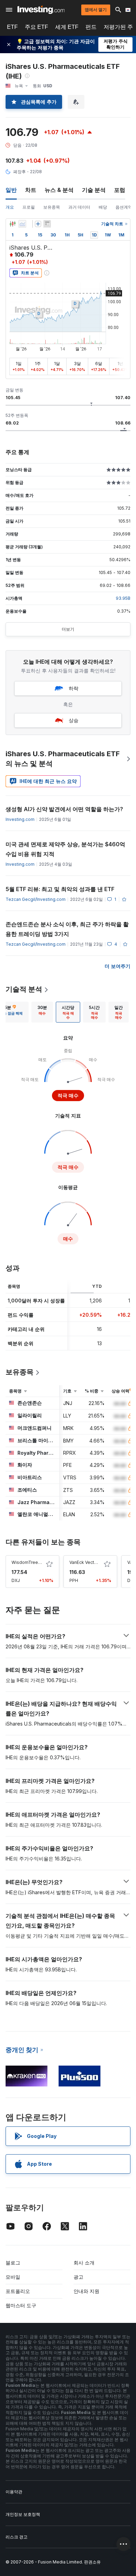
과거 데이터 (79, 207)
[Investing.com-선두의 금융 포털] (41, 10)
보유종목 (52, 207)
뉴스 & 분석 (59, 190)
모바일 (13, 2277)
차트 (31, 190)
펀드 (91, 27)
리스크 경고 (17, 2537)
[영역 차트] (22, 224)
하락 (74, 688)
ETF (12, 27)
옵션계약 (124, 207)
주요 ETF (36, 27)
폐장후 (20, 172)
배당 (103, 207)
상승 (74, 720)
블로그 (13, 2263)
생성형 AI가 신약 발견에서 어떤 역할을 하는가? (64, 809)
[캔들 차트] (13, 224)
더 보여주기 (118, 966)
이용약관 (14, 2492)
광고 (78, 2277)
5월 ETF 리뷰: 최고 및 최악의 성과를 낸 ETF (60, 889)
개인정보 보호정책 (23, 2514)
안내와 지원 (86, 2291)
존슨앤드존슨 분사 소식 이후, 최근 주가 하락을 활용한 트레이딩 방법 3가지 (67, 929)
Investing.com (20, 819)
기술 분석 (94, 190)
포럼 (120, 190)
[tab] (42, 1012)
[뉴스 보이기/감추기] (47, 224)
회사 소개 (84, 2263)
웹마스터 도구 (21, 2305)
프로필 (29, 207)
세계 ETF (67, 27)
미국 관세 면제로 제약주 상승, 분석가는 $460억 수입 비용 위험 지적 (65, 849)
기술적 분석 (24, 989)
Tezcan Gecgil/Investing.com (36, 899)
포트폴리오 (18, 2291)
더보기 (68, 629)
